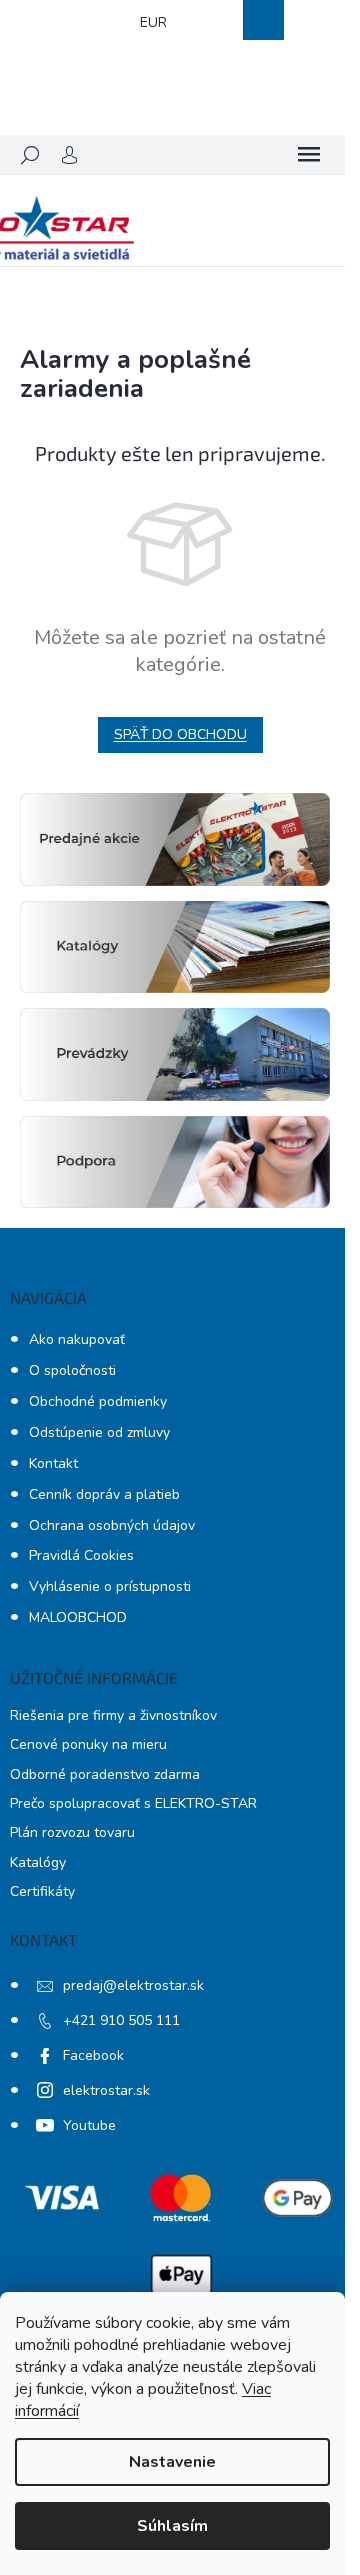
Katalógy (38, 1862)
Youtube (89, 2125)
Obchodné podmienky (98, 1401)
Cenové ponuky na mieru (88, 1744)
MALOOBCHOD (78, 1617)
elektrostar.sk (106, 2090)
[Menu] (309, 155)
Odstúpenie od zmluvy (99, 1432)
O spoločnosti (72, 1370)
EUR (153, 22)
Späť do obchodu (180, 734)
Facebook (93, 2055)
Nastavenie (172, 2462)
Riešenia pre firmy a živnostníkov (113, 1715)
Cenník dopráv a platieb (104, 1494)
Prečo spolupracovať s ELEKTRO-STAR (133, 1803)
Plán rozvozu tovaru (72, 1832)
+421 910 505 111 (121, 2020)
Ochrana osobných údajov (112, 1525)
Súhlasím (172, 2526)
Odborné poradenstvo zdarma (105, 1774)
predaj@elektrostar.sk (133, 1985)
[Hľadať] (30, 155)
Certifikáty (42, 1891)
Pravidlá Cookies (81, 1555)
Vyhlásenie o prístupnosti (110, 1586)
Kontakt (53, 1463)
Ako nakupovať (77, 1339)
